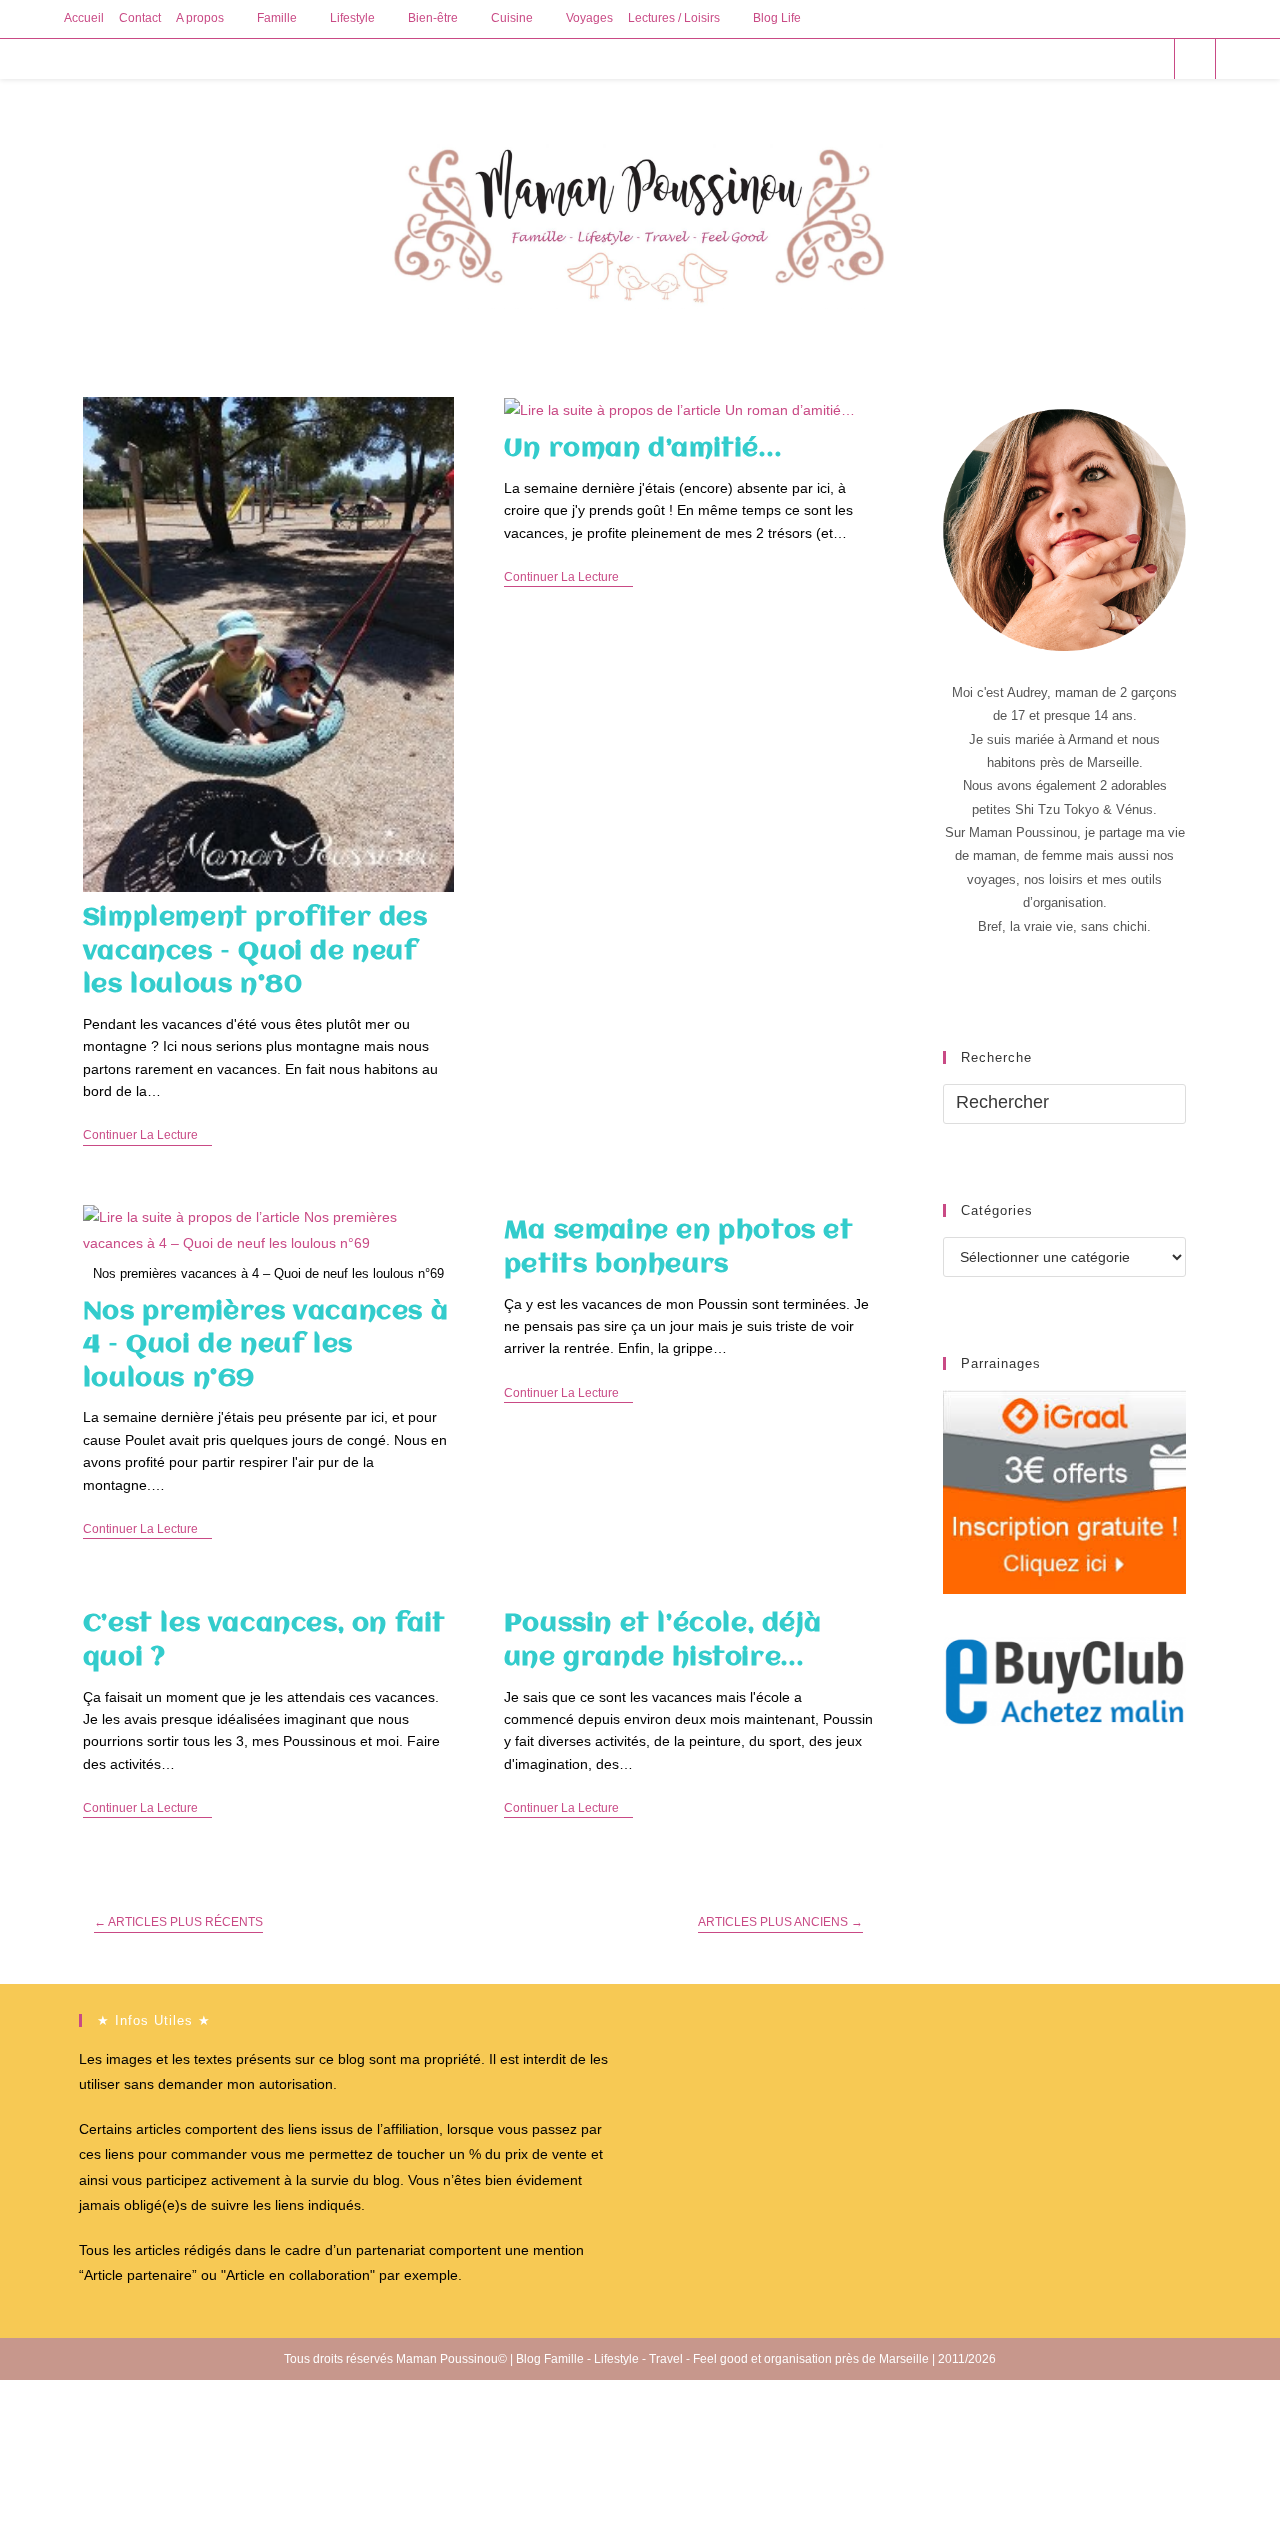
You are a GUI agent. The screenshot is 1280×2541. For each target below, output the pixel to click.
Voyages (589, 18)
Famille (277, 18)
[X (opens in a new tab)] (1042, 58)
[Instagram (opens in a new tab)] (1123, 58)
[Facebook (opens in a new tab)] (1069, 58)
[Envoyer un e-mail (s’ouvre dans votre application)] (1150, 58)
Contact (140, 18)
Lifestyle (352, 18)
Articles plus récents (178, 1922)
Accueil (84, 18)
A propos (200, 18)
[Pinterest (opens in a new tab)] (1096, 58)
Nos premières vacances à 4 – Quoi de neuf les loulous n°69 (265, 1345)
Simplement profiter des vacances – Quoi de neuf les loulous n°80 (255, 951)
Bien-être (433, 18)
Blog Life (777, 18)
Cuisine (512, 18)
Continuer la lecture (147, 1136)
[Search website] (1195, 60)
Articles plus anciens (780, 1922)
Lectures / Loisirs (674, 18)
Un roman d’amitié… (643, 449)
